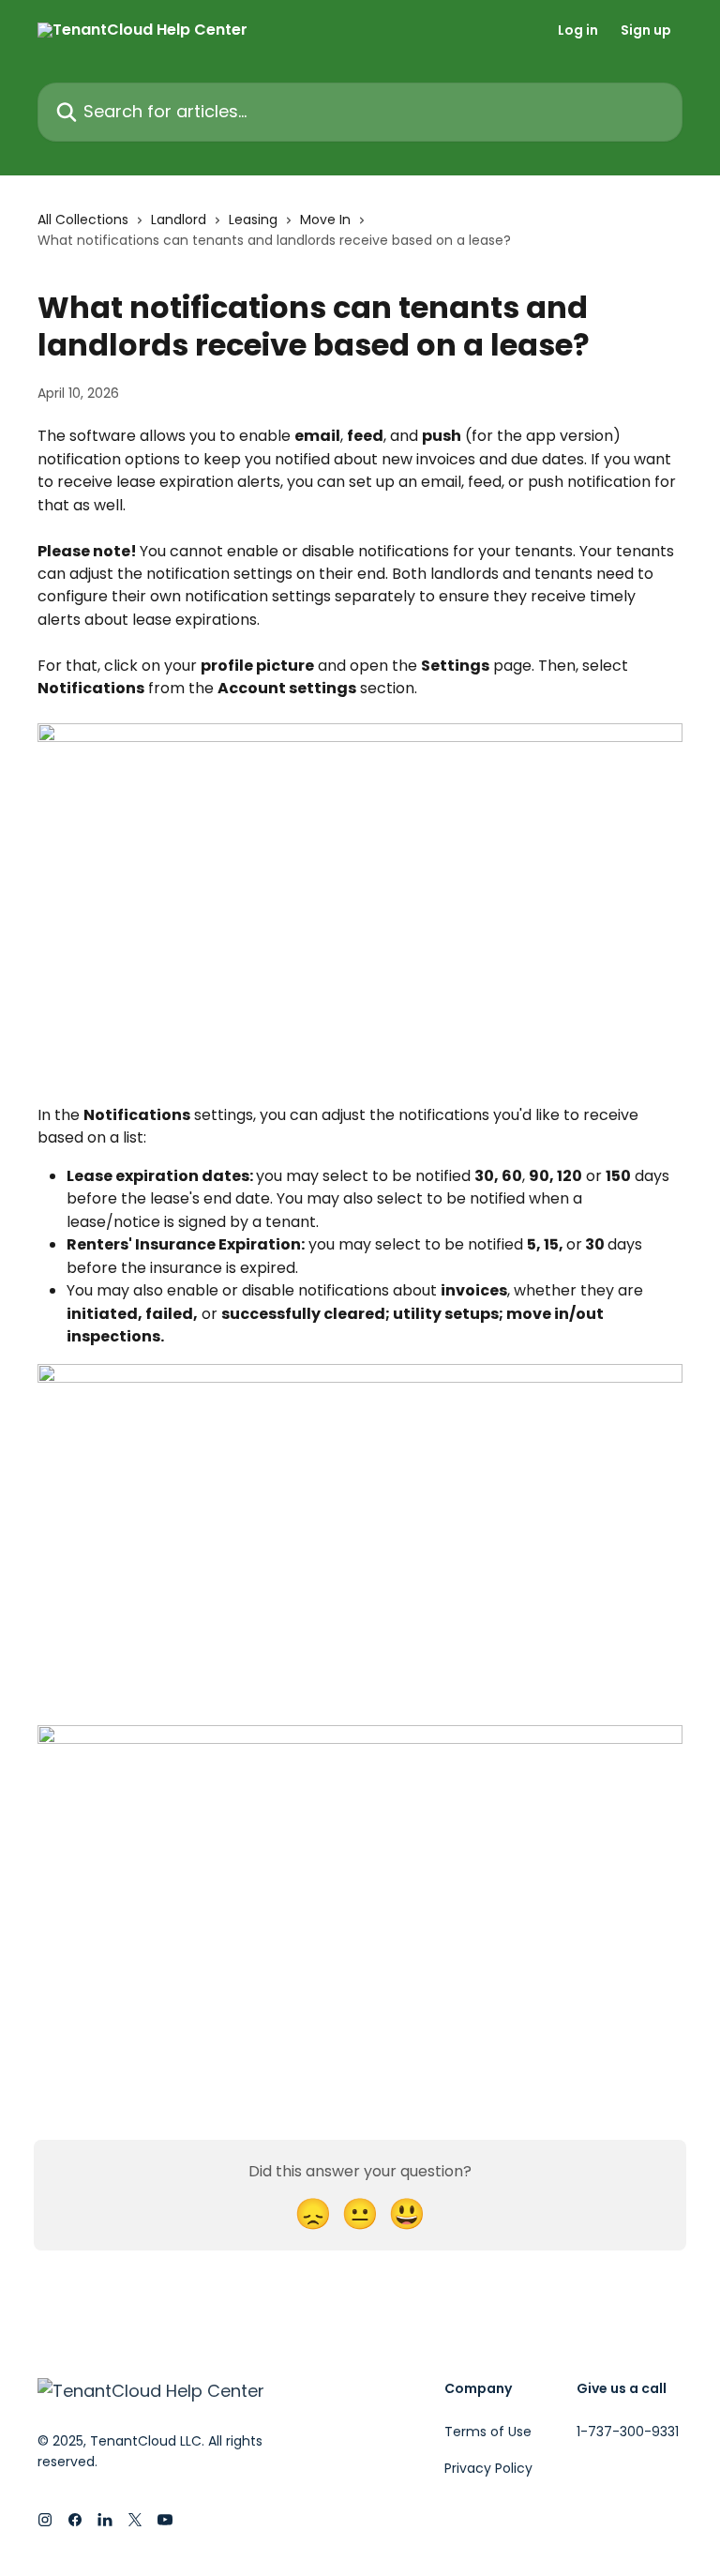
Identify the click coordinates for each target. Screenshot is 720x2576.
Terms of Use (488, 2432)
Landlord (179, 220)
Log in (578, 30)
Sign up (646, 30)
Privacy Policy (488, 2468)
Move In (325, 220)
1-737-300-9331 (628, 2432)
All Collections (83, 220)
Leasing (253, 220)
